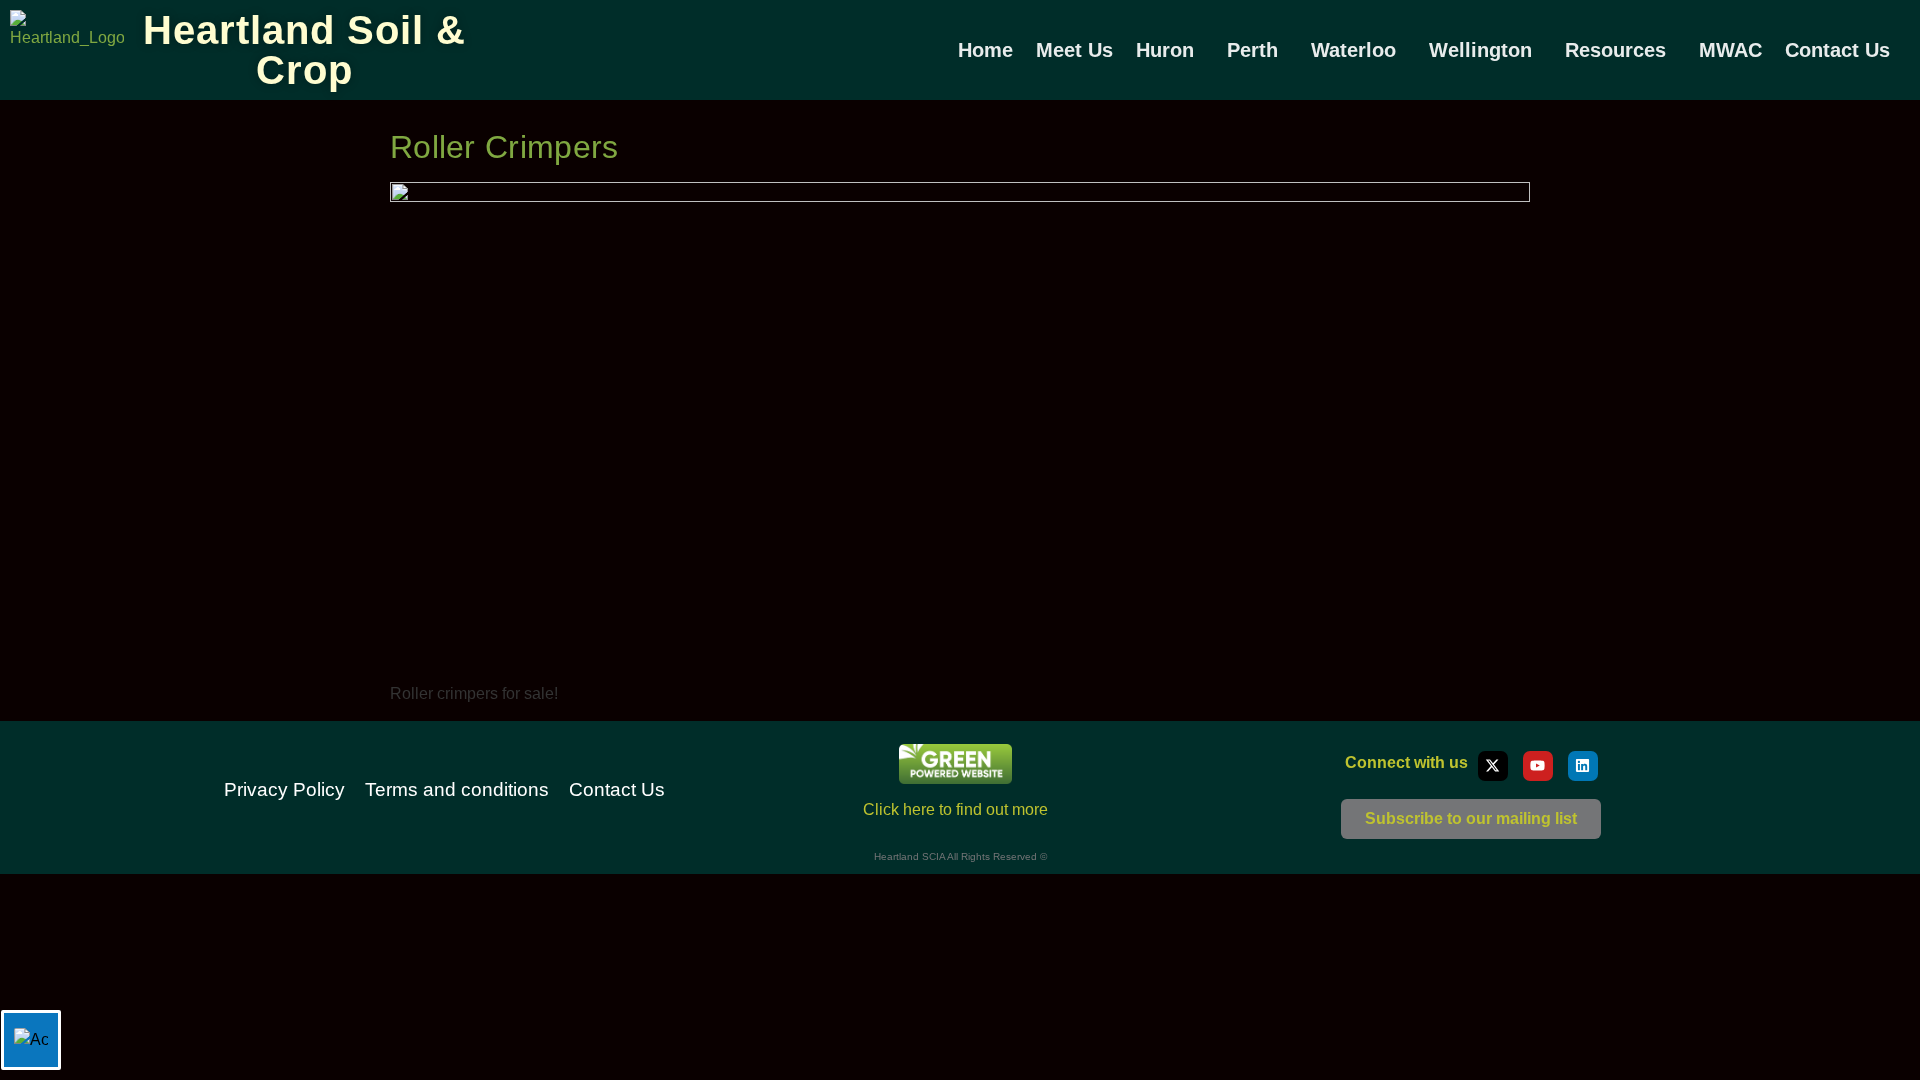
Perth (1252, 50)
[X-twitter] (1493, 766)
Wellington (1480, 50)
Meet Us (1074, 50)
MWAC (1730, 50)
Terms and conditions (457, 789)
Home (985, 50)
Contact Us (1837, 50)
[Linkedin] (1583, 766)
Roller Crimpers (504, 147)
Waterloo (1353, 50)
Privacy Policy (284, 789)
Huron (1165, 50)
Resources (1615, 50)
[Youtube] (1538, 766)
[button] (1170, 50)
